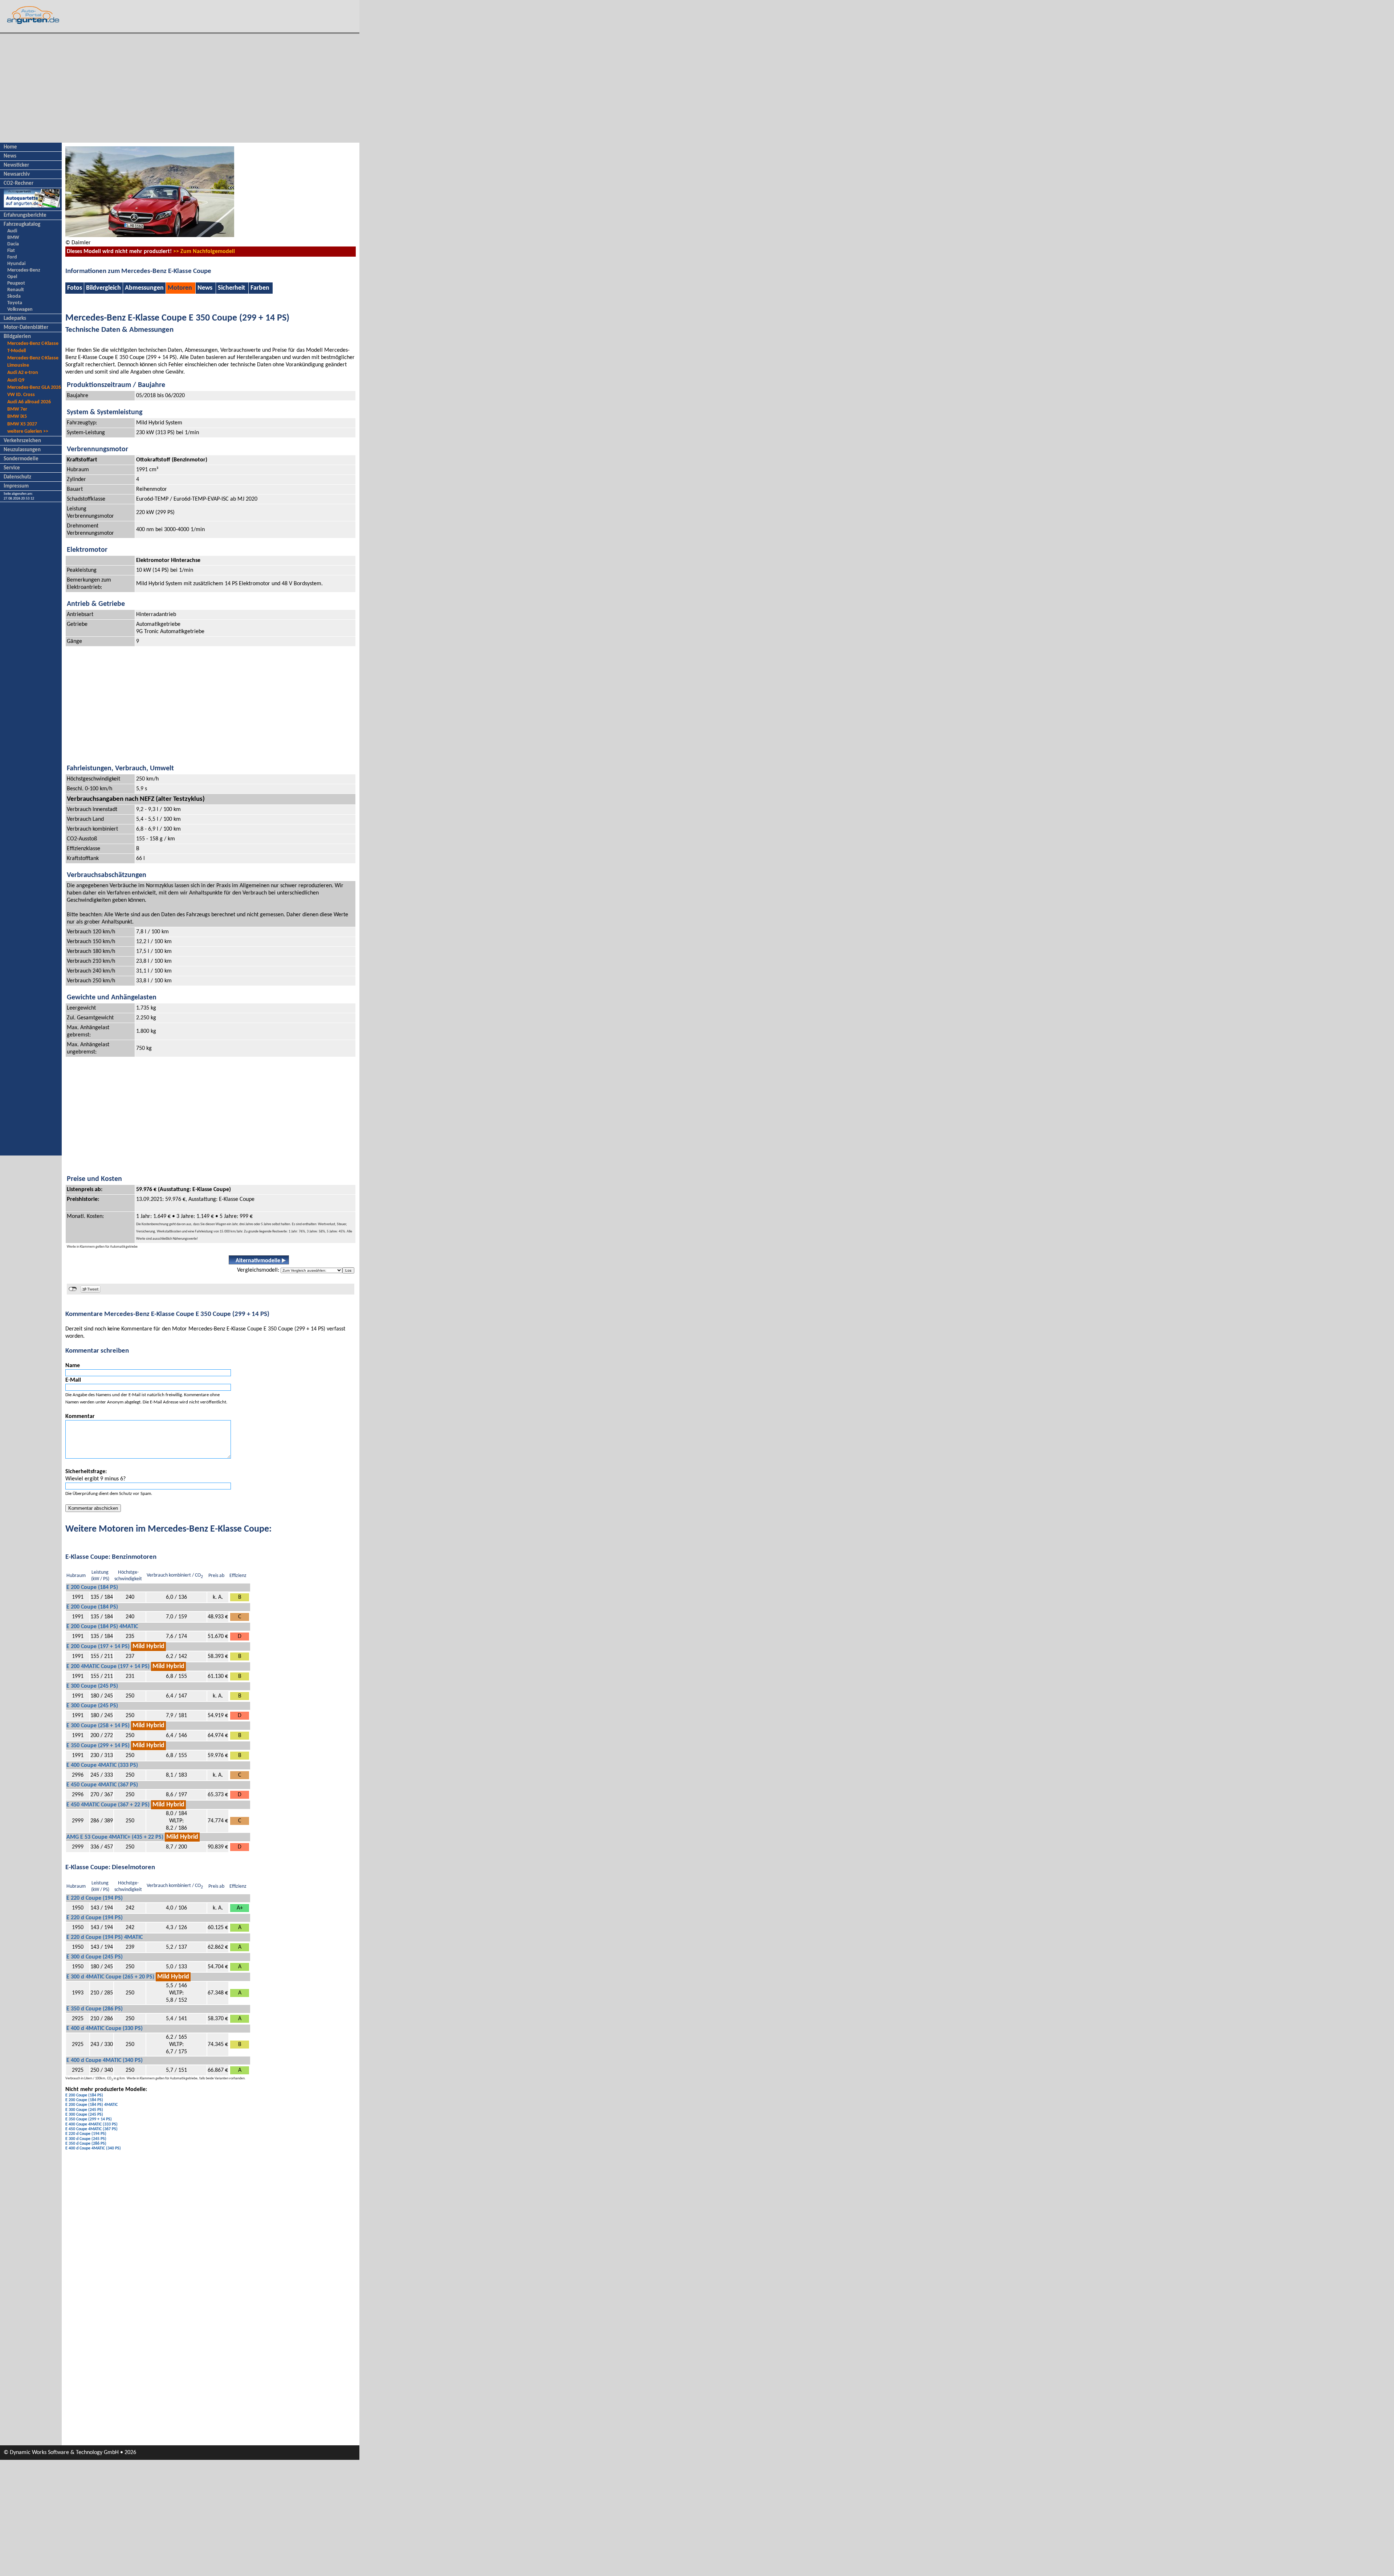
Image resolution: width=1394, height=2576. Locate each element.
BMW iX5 (17, 417)
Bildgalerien (17, 337)
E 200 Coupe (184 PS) (92, 1587)
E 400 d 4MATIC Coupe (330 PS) (105, 2029)
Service (12, 468)
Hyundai (16, 264)
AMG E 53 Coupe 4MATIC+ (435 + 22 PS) (115, 1837)
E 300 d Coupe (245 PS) (95, 1957)
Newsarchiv (17, 174)
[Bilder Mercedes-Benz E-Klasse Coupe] (150, 236)
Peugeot (16, 283)
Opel (12, 277)
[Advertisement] (180, 88)
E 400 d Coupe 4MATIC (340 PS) (105, 2061)
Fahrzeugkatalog (22, 225)
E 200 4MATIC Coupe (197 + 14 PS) (108, 1667)
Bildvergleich (103, 288)
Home (10, 147)
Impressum (16, 486)
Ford (12, 257)
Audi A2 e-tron (23, 373)
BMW (13, 238)
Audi (12, 231)
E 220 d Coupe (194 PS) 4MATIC (105, 1937)
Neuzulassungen (22, 450)
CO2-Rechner (19, 184)
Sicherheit (231, 288)
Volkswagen (20, 309)
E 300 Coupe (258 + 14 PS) (98, 1726)
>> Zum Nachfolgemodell (204, 252)
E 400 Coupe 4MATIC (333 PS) (102, 1765)
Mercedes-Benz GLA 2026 (34, 388)
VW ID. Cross (21, 395)
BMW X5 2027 (22, 424)
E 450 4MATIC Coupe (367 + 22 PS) (108, 1805)
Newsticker (16, 165)
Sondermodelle (21, 459)
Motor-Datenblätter (26, 328)
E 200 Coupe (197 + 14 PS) (98, 1647)
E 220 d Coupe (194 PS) (95, 1898)
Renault (16, 290)
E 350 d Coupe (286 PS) (95, 2009)
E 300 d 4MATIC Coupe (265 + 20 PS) (110, 1977)
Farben (260, 288)
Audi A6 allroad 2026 (29, 402)
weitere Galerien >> (28, 431)
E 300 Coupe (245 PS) (92, 1686)
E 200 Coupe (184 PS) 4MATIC (102, 1627)
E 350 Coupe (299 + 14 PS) (98, 1746)
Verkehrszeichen (22, 441)
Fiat (11, 251)
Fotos (75, 288)
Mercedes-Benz (24, 270)
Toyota (15, 303)
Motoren (180, 288)
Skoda (14, 296)
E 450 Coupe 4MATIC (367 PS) (102, 1785)
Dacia (13, 244)
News (10, 156)
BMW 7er (17, 409)
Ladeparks (15, 319)
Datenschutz (17, 477)
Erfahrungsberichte (25, 215)
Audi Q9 (16, 380)
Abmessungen (144, 288)
